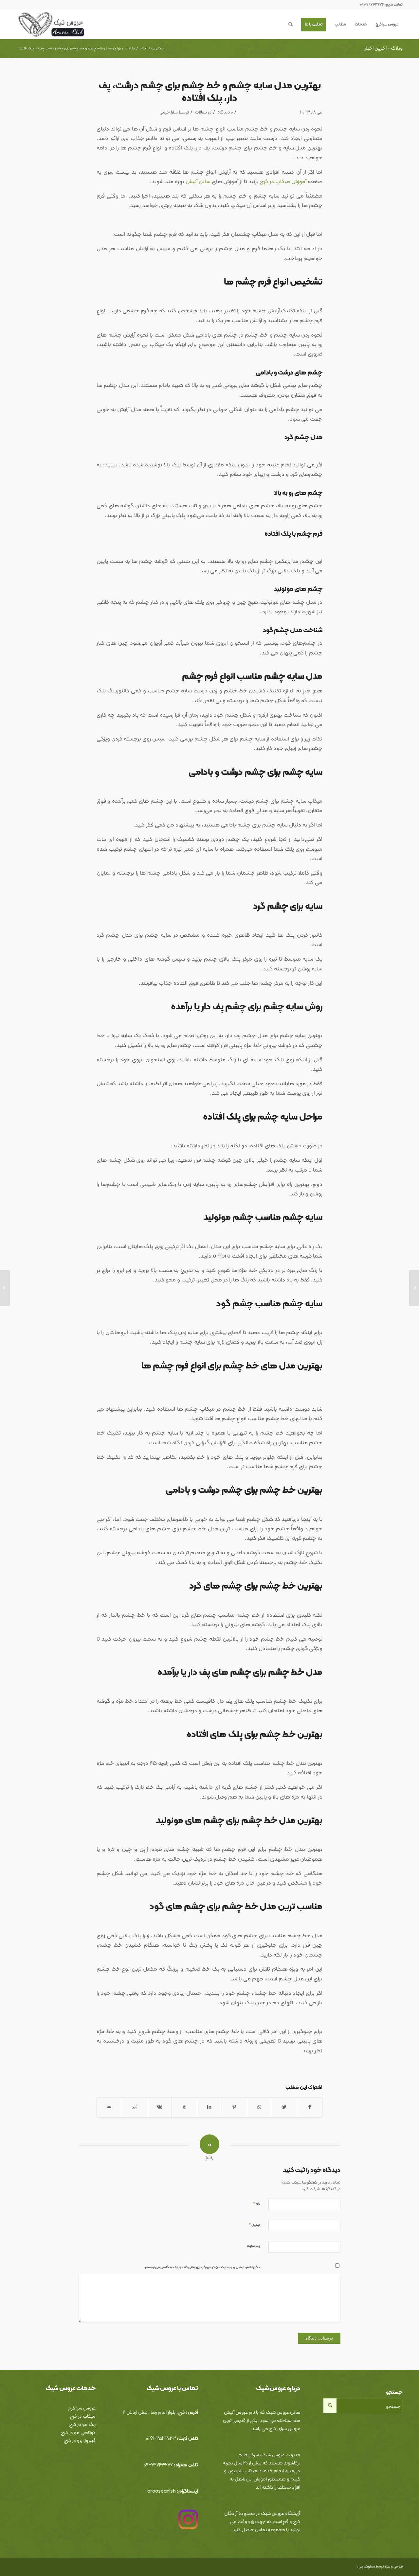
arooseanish (162, 2491)
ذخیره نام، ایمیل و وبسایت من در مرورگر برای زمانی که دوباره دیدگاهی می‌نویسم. (202, 2267)
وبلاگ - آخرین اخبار (383, 48)
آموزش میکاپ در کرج (283, 182)
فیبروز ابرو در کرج (80, 2441)
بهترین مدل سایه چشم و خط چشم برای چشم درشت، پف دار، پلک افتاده (210, 92)
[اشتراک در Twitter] (284, 2107)
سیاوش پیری (366, 2567)
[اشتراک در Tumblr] (184, 2107)
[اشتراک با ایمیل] (109, 2107)
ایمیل (255, 2225)
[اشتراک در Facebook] (310, 2107)
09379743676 (158, 2465)
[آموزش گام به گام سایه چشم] (414, 1288)
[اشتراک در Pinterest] (234, 2107)
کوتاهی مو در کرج (78, 2433)
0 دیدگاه (225, 112)
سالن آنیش (198, 182)
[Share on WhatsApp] (259, 2107)
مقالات (201, 112)
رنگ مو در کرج (82, 2425)
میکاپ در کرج (83, 2417)
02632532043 (161, 2439)
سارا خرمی (168, 112)
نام (257, 2204)
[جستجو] (291, 25)
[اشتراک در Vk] (159, 2107)
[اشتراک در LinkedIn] (209, 2107)
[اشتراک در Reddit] (134, 2107)
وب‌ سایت (253, 2246)
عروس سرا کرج (82, 2408)
